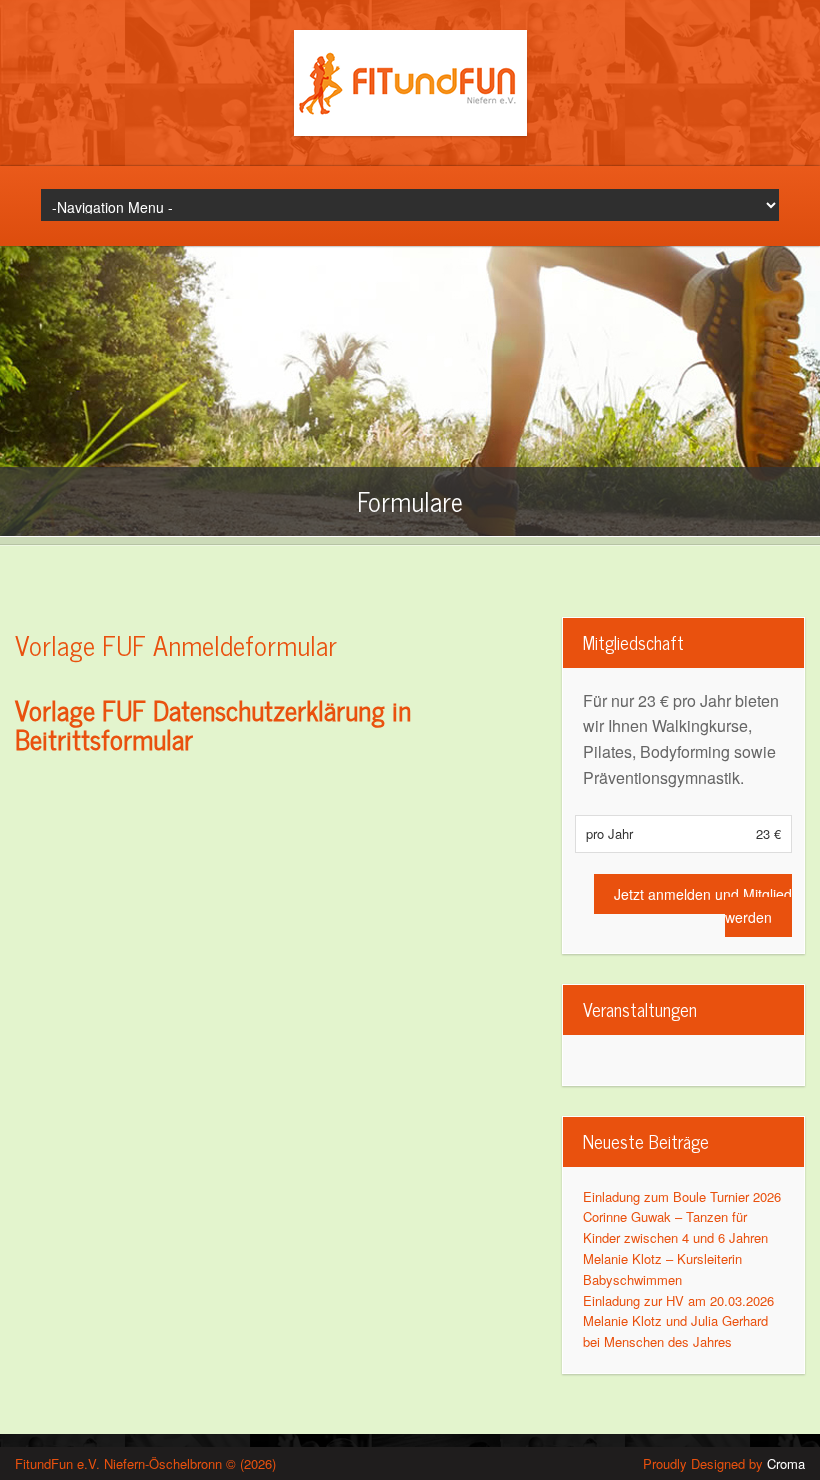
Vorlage (55, 709)
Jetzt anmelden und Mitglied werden (703, 905)
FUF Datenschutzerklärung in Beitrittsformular (213, 724)
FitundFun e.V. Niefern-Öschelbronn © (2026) (145, 1463)
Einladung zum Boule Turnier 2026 (682, 1196)
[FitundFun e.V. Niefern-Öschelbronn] (410, 130)
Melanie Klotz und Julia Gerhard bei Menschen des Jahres (675, 1331)
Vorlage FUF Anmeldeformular (176, 644)
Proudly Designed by (724, 1463)
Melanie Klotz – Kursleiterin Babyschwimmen (662, 1269)
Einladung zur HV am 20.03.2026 (678, 1300)
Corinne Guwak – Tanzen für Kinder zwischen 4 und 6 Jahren (675, 1227)
